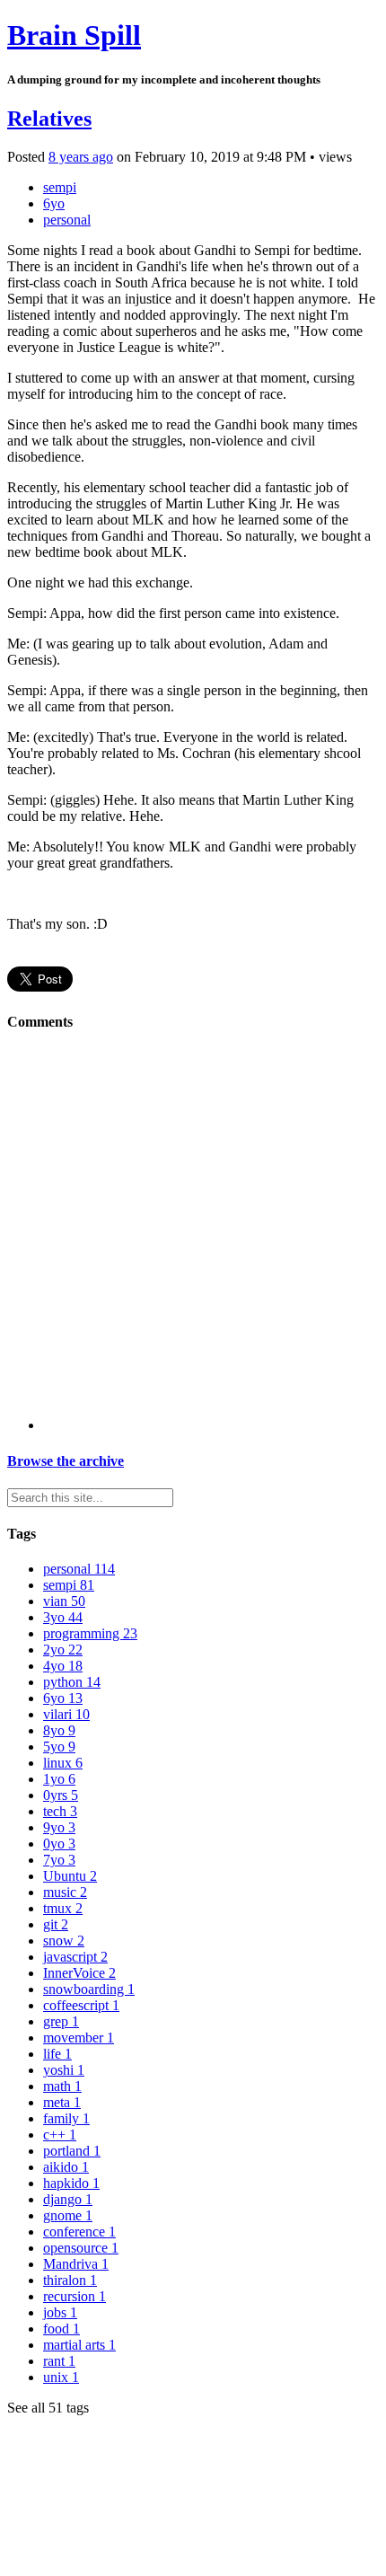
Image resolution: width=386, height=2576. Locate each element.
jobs (60, 2312)
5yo (59, 1747)
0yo (59, 1844)
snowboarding (89, 1989)
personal (67, 220)
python (72, 1682)
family (66, 2118)
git (56, 1924)
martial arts (79, 2345)
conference (79, 2232)
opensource (81, 2248)
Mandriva (76, 2264)
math (62, 2086)
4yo (63, 1666)
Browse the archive (66, 1461)
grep (61, 2021)
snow (64, 1941)
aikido (66, 2167)
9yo (59, 1827)
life (57, 2054)
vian (64, 1601)
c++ (60, 2135)
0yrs (61, 1795)
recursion (75, 2296)
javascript (75, 1957)
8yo (59, 1730)
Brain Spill (74, 35)
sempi (60, 187)
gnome (68, 2215)
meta (62, 2102)
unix (61, 2377)
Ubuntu (70, 1876)
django (68, 2199)
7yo (59, 1860)
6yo (54, 203)
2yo (63, 1650)
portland (72, 2151)
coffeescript (81, 2005)
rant (59, 2361)
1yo (59, 1779)
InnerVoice (79, 1973)
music (65, 1892)
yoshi (64, 2070)
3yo (63, 1617)
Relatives (49, 119)
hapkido (71, 2183)
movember (79, 2038)
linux (63, 1763)
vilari (66, 1714)
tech (60, 1811)
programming (90, 1633)
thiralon (70, 2280)
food (61, 2329)
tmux (63, 1908)
